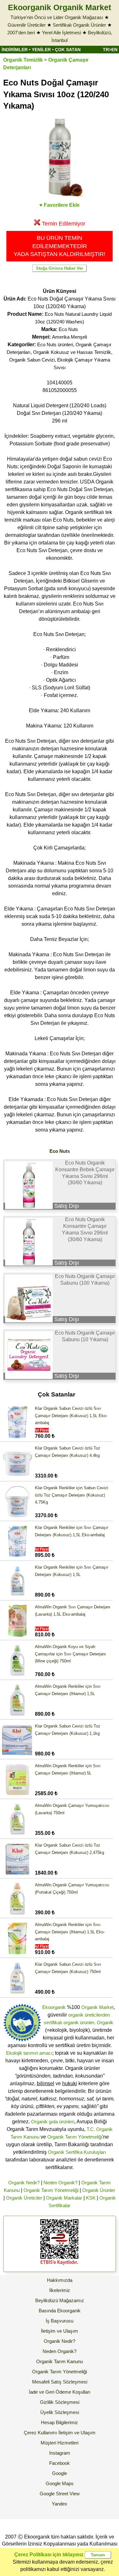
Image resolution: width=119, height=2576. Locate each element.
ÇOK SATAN (68, 50)
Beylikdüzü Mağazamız (60, 2300)
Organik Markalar (64, 2198)
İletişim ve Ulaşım (60, 2331)
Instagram (60, 2453)
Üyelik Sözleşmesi (60, 2412)
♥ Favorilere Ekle (60, 205)
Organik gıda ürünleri (53, 2122)
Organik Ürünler (99, 2190)
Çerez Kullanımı (40, 2433)
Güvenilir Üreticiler (27, 25)
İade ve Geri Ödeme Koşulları (60, 2392)
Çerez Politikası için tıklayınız (49, 2555)
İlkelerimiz (60, 2290)
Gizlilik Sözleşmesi (60, 2402)
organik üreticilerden (89, 2015)
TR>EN (110, 50)
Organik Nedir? (24, 2183)
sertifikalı (53, 2022)
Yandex (60, 2504)
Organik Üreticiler (24, 2198)
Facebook (60, 2463)
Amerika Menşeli (69, 337)
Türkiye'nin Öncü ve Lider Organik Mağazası (57, 17)
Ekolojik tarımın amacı (29, 2053)
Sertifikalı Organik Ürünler (79, 25)
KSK (91, 2198)
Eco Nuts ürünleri (55, 345)
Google (60, 2473)
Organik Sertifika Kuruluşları (77, 2152)
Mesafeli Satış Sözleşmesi (60, 2382)
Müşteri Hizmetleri (60, 2443)
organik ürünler (79, 2022)
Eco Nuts (68, 329)
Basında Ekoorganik (60, 2311)
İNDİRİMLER (15, 50)
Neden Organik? (60, 2183)
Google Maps (60, 2483)
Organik (105, 2022)
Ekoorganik (54, 2007)
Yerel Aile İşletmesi (61, 33)
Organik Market (97, 2007)
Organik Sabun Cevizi (32, 360)
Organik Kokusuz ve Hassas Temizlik (72, 352)
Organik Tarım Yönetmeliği (75, 2137)
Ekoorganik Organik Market (60, 7)
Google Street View (60, 2494)
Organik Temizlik (23, 60)
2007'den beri (21, 33)
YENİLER (41, 50)
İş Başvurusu (60, 2321)
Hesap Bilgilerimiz (60, 2422)
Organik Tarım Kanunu (60, 2361)
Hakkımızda (60, 2280)
